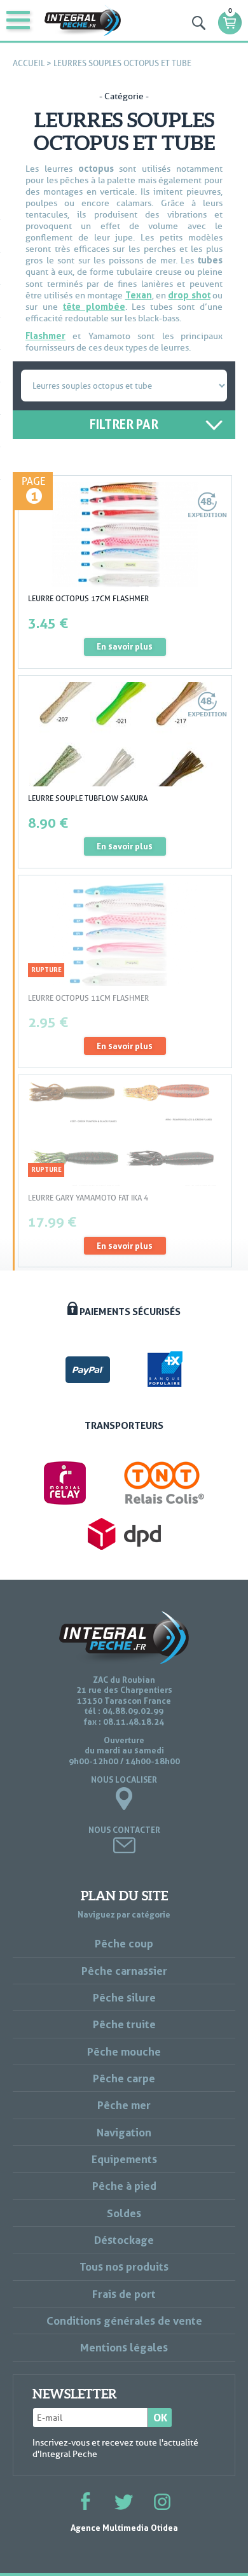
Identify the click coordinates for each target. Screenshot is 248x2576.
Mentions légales (124, 2347)
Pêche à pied (124, 2186)
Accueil (29, 63)
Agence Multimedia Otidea (124, 2528)
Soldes (124, 2213)
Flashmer (45, 336)
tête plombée (94, 306)
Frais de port (124, 2294)
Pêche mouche (124, 2051)
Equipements (124, 2159)
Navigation (124, 2132)
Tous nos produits (124, 2266)
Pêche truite (124, 2024)
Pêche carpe (124, 2078)
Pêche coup (124, 1943)
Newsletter (75, 2394)
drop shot (189, 295)
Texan (139, 295)
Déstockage (124, 2240)
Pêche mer (124, 2105)
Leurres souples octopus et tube (122, 63)
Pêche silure (124, 1997)
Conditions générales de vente (124, 2321)
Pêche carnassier (124, 1971)
